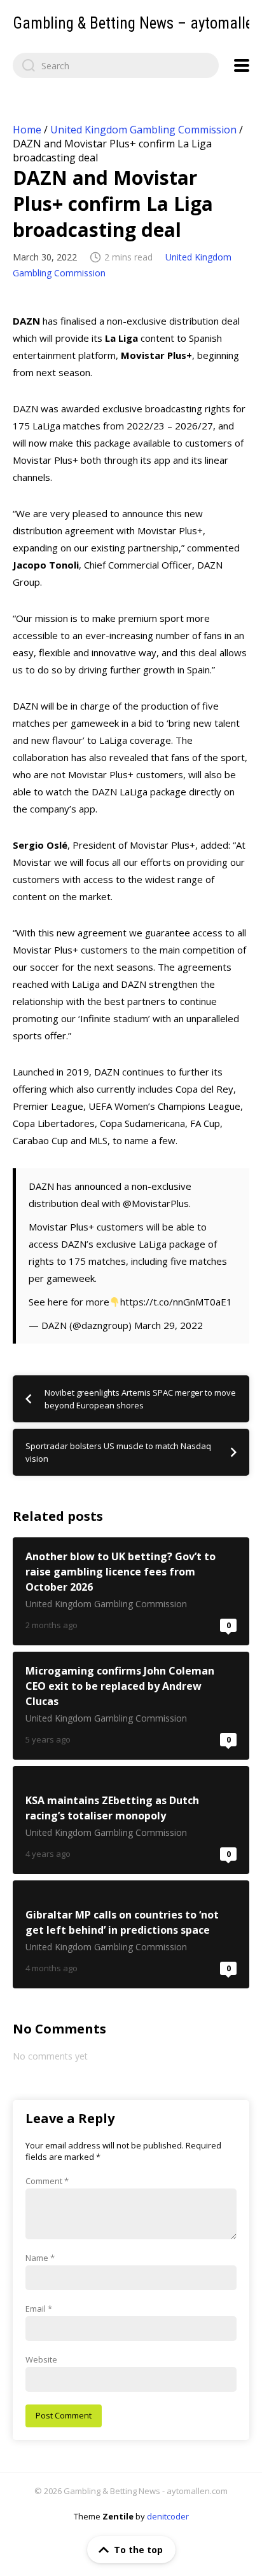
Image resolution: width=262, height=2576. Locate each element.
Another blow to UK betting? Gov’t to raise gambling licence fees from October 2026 (131, 1591)
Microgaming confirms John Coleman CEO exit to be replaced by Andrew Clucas (131, 1706)
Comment (47, 2181)
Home (27, 130)
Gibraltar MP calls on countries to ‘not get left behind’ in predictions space (131, 1934)
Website (41, 2359)
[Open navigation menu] (242, 65)
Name (40, 2258)
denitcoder (168, 2516)
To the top (138, 2550)
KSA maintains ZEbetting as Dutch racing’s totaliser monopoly (131, 1820)
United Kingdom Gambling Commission (143, 130)
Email (39, 2309)
